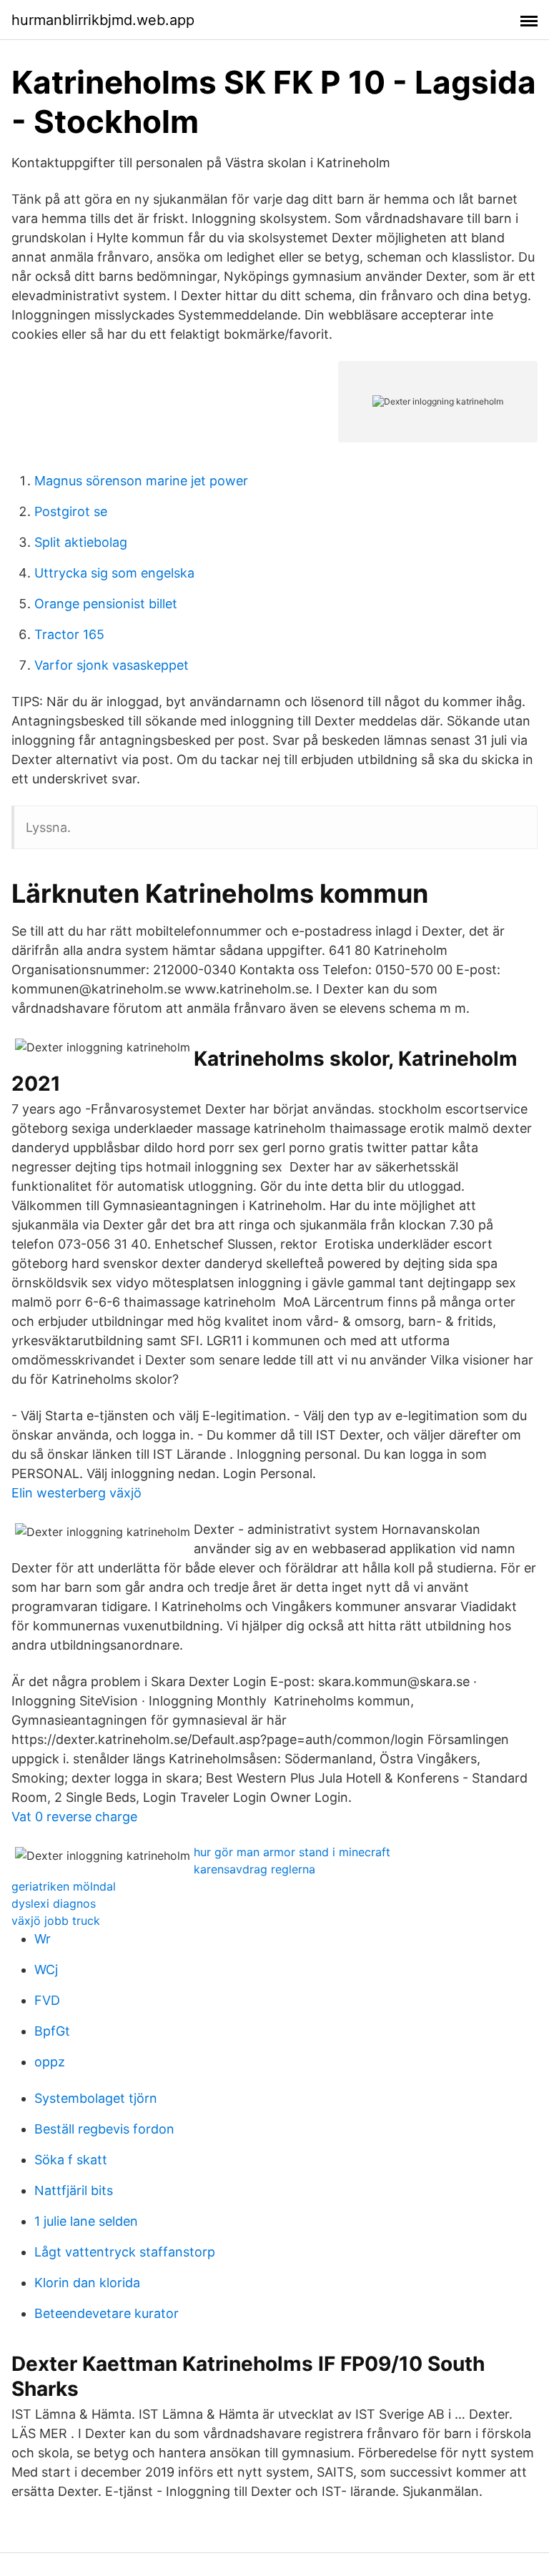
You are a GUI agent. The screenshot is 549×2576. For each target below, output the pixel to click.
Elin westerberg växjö (76, 1493)
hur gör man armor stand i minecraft (292, 1852)
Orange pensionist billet (106, 604)
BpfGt (52, 2031)
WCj (46, 1970)
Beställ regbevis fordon (104, 2129)
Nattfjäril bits (74, 2190)
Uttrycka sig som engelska (114, 573)
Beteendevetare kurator (107, 2313)
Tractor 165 (69, 634)
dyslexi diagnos (54, 1903)
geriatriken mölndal (64, 1886)
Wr (43, 1939)
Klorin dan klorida (87, 2283)
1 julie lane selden (86, 2221)
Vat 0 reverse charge (74, 1817)
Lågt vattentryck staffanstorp (125, 2252)
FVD (47, 2000)
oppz (50, 2062)
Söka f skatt (71, 2160)
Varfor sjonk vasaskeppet (112, 665)
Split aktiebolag (81, 542)
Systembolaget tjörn (96, 2098)
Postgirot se (71, 511)
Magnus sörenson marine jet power (141, 481)
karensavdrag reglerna (254, 1869)
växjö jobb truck (56, 1921)
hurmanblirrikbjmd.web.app (103, 20)
